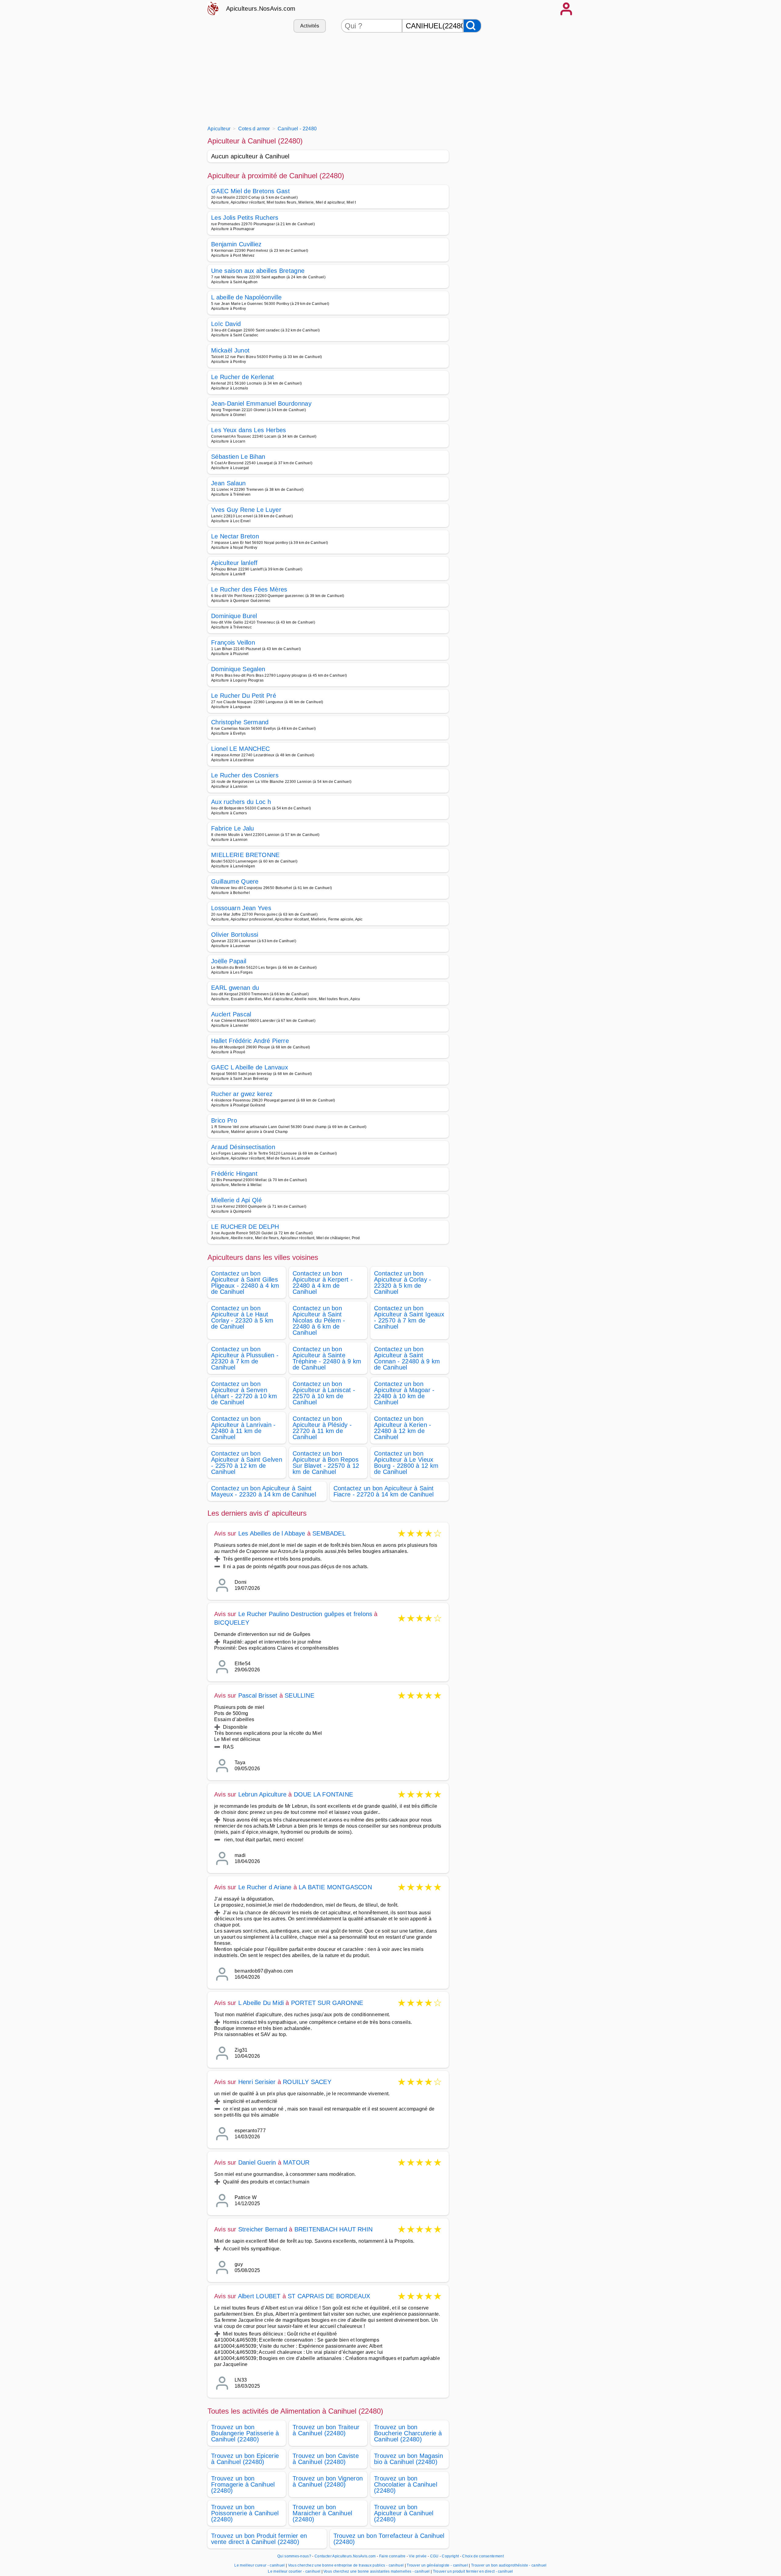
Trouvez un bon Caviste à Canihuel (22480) (326, 2459)
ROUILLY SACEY (307, 2082)
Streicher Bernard (263, 2229)
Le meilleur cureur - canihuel (259, 2565)
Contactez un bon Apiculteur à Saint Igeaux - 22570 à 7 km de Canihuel (409, 1317)
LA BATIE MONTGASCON (335, 1887)
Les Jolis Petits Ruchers (245, 218)
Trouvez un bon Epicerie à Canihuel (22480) (245, 2459)
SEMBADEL (329, 1533)
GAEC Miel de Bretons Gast (250, 191)
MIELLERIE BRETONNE (245, 855)
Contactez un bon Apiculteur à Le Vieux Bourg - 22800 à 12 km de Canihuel (406, 1463)
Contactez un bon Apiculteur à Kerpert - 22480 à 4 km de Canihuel (323, 1283)
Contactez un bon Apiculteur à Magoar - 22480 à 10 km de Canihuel (404, 1393)
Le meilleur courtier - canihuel (294, 2571)
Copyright (451, 2556)
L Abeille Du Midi (261, 2003)
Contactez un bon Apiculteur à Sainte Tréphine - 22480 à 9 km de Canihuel (327, 1358)
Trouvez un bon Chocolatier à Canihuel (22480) (406, 2484)
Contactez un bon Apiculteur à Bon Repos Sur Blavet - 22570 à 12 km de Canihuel (326, 1463)
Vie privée (418, 2556)
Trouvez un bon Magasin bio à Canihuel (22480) (408, 2459)
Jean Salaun (229, 483)
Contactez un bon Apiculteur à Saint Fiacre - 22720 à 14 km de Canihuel (384, 1491)
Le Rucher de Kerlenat (243, 377)
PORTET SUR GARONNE (327, 2003)
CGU (434, 2556)
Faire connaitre (392, 2556)
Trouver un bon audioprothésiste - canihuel (509, 2565)
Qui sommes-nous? (294, 2556)
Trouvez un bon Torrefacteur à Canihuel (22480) (389, 2539)
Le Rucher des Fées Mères (249, 589)
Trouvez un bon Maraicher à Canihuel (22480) (322, 2513)
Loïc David (226, 324)
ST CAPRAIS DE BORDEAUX (329, 2296)
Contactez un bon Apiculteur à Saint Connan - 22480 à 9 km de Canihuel (407, 1358)
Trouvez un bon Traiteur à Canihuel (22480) (326, 2430)
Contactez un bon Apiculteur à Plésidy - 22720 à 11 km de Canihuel (322, 1428)
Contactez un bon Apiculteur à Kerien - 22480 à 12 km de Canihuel (403, 1428)
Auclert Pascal (231, 1014)
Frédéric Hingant (234, 1174)
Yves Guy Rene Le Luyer (246, 510)
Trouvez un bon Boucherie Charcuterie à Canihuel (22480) (408, 2433)
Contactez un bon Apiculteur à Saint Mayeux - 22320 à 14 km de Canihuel (264, 1491)
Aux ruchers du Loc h (241, 802)
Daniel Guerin (257, 2162)
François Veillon (233, 642)
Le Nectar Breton (235, 536)
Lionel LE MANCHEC (240, 749)
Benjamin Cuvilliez (236, 244)
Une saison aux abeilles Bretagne (258, 271)
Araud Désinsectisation (243, 1147)
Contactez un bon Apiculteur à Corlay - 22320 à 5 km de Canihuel (403, 1283)
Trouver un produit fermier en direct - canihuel (473, 2571)
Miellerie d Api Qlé (236, 1200)
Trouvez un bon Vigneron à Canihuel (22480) (328, 2481)
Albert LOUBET (259, 2296)
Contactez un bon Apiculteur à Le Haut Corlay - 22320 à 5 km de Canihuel (242, 1317)
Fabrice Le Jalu (233, 828)
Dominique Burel (234, 616)
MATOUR (296, 2162)
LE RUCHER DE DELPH (245, 1227)
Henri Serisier (257, 2082)
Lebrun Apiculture (262, 1794)
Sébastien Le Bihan (238, 457)
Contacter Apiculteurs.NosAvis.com (345, 2556)
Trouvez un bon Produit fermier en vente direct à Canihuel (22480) (259, 2539)
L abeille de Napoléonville (246, 297)
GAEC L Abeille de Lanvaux (250, 1067)
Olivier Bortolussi (235, 935)
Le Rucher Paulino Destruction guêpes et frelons (305, 1614)
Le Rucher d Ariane (265, 1887)
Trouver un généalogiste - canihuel (437, 2565)
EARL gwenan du (235, 988)
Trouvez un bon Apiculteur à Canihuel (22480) (404, 2513)
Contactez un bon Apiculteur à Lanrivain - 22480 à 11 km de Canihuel (243, 1428)
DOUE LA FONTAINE (323, 1794)
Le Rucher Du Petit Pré (244, 696)
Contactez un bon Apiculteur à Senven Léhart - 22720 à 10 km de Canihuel (244, 1393)
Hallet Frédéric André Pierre (250, 1041)
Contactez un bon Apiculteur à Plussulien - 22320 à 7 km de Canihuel (245, 1358)
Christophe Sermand (240, 722)
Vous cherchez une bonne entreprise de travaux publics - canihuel (346, 2565)
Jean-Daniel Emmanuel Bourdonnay (261, 403)
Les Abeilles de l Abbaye (272, 1533)
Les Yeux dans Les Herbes (249, 430)
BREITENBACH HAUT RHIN (333, 2229)
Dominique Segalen (238, 669)
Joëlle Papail (229, 961)
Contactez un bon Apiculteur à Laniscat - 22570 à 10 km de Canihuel (324, 1393)
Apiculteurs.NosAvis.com (261, 9)
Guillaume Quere (235, 881)
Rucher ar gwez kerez (242, 1094)
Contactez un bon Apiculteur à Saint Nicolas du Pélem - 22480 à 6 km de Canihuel (319, 1320)
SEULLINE (299, 1695)
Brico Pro (224, 1120)
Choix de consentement (483, 2556)
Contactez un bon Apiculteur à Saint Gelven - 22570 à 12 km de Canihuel (247, 1463)
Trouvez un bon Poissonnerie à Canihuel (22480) (245, 2513)
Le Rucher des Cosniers (245, 775)
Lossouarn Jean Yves (241, 908)
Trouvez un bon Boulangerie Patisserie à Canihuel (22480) (245, 2433)
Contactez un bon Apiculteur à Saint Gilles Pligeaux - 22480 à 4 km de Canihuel (245, 1283)
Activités (310, 26)
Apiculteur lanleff (234, 563)
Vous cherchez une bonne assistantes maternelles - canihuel (377, 2571)
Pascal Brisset (258, 1695)
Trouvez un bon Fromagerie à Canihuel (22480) (243, 2484)
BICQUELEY (232, 1623)
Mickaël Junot (230, 350)
